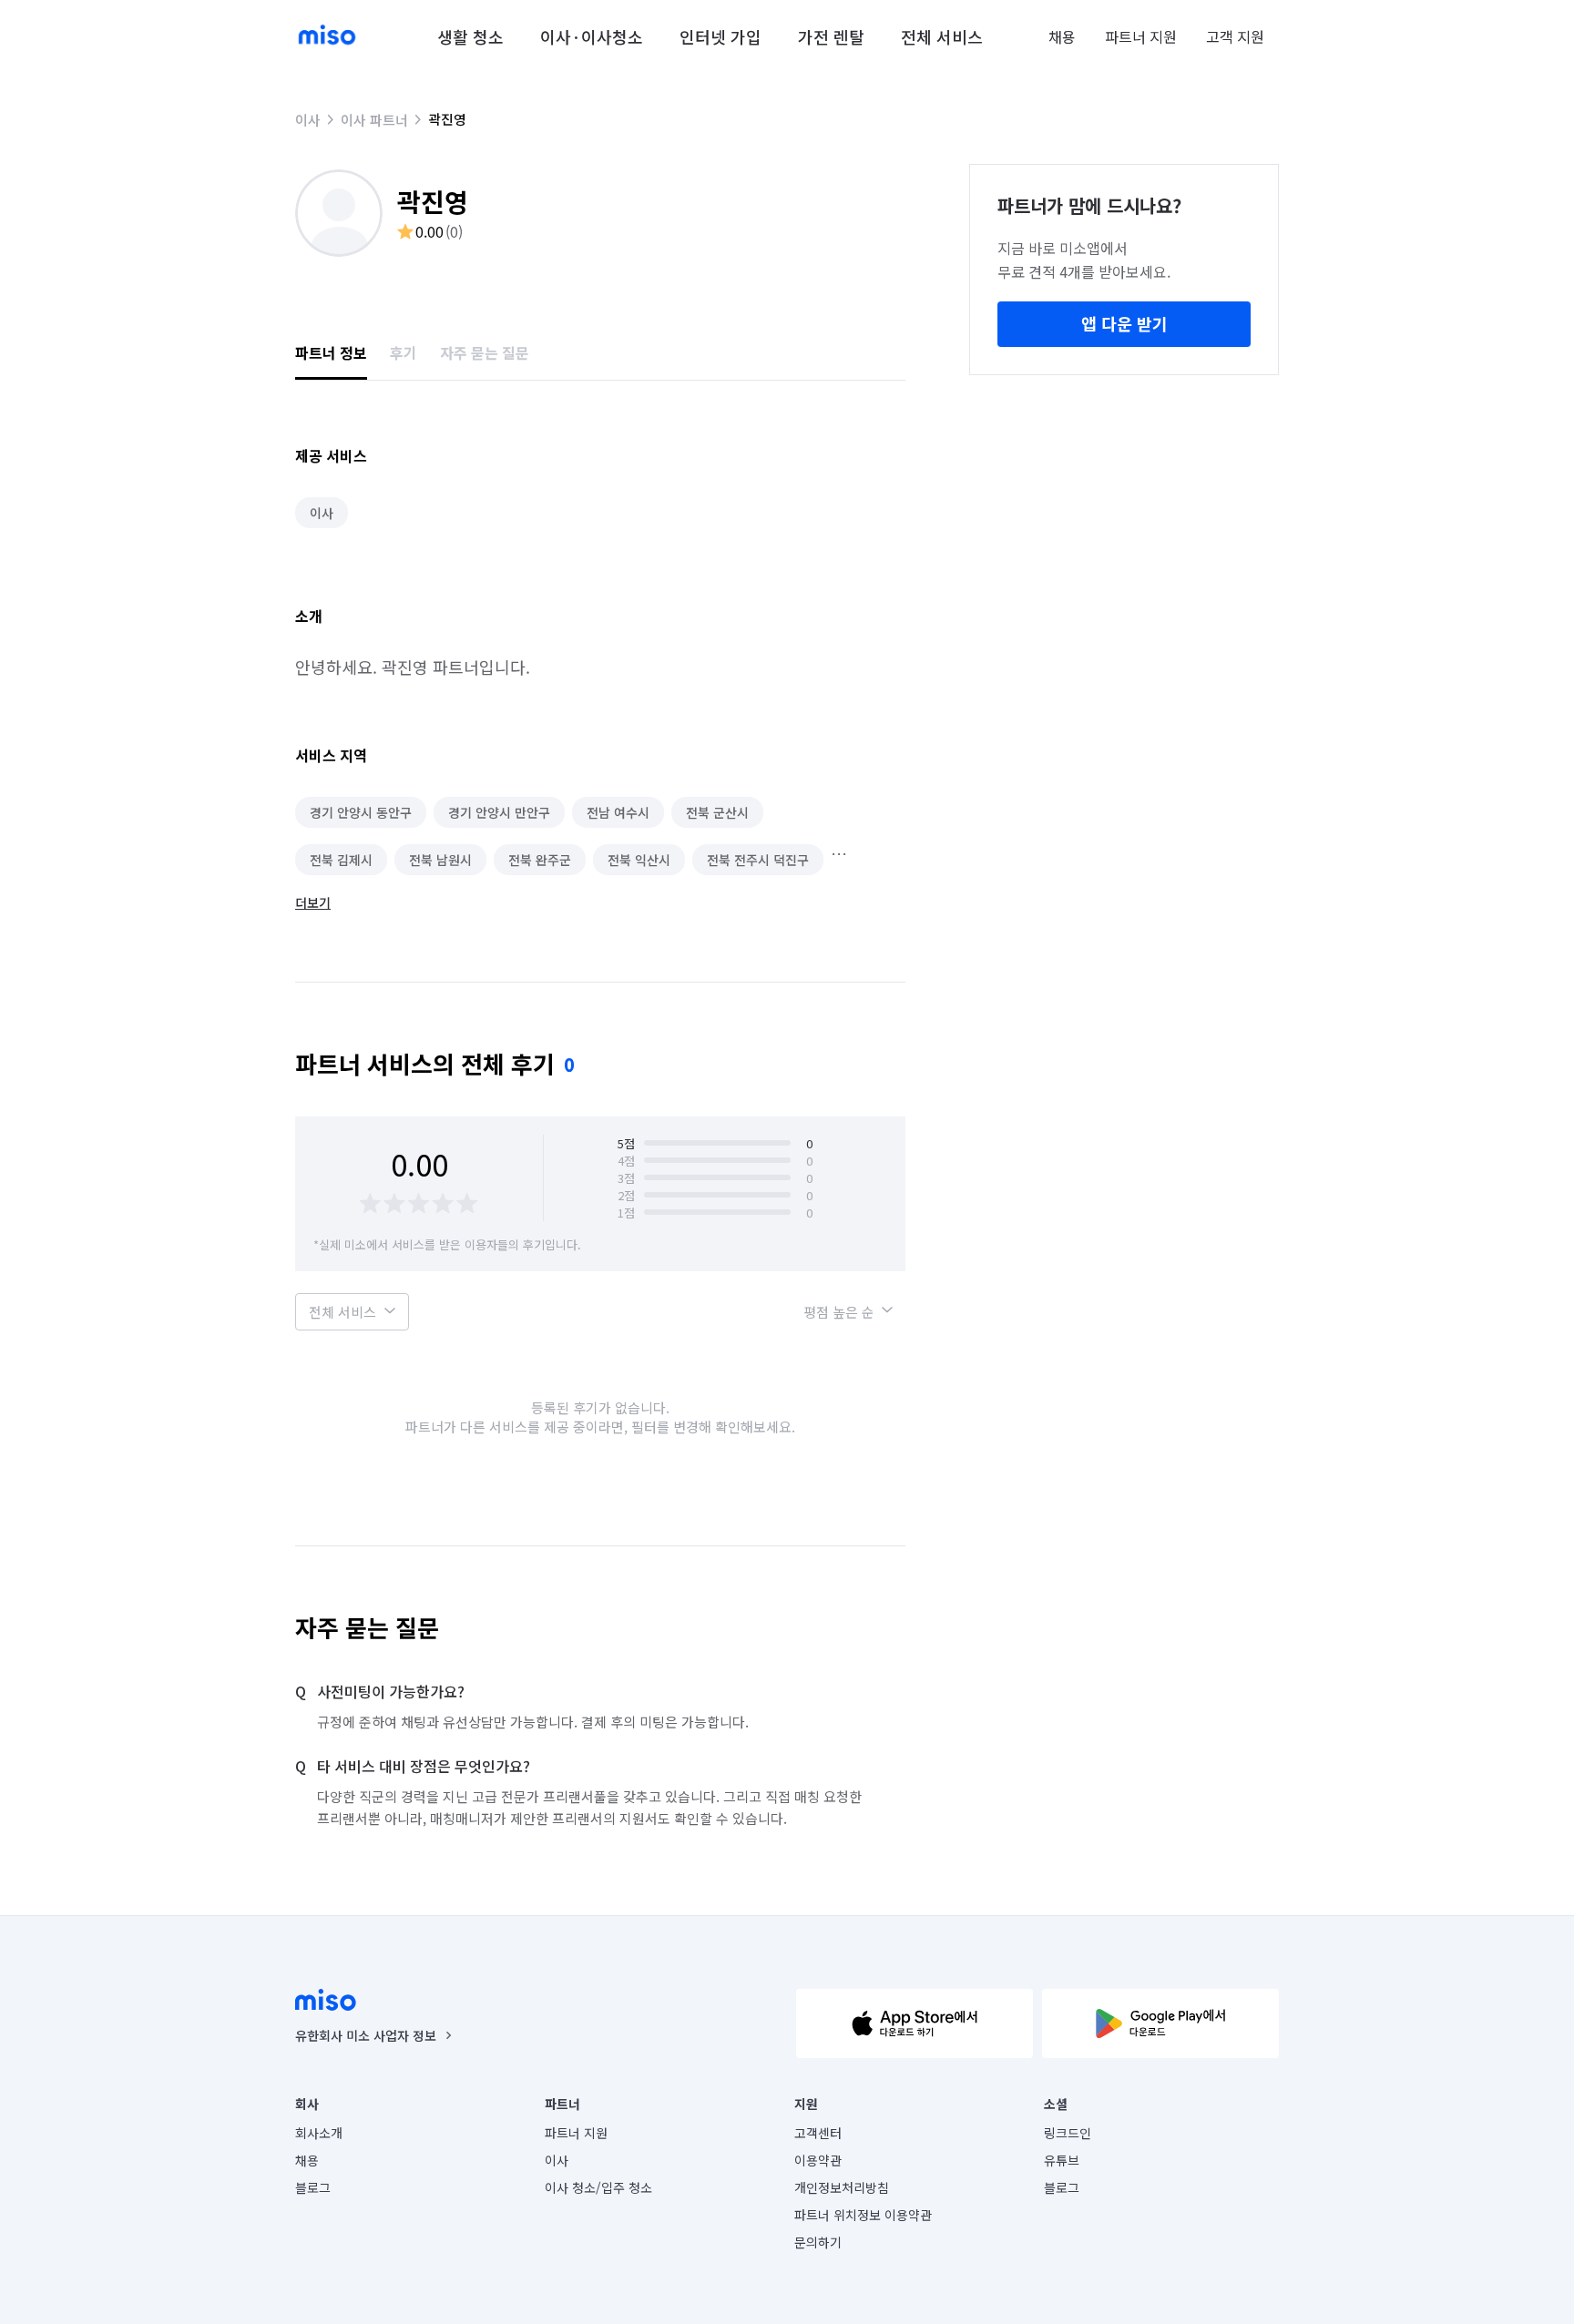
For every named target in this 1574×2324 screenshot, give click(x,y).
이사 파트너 (374, 120)
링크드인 (1068, 2133)
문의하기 (818, 2242)
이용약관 (818, 2160)
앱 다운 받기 (1124, 323)
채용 (1062, 36)
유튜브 (1062, 2160)
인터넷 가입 (721, 36)
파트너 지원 (1141, 36)
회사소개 (319, 2133)
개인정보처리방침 (842, 2187)
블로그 (313, 2187)
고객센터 (818, 2133)
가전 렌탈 (831, 36)
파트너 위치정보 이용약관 (863, 2215)
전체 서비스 (942, 36)
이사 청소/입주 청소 (598, 2187)
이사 (308, 120)
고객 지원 (1235, 36)
